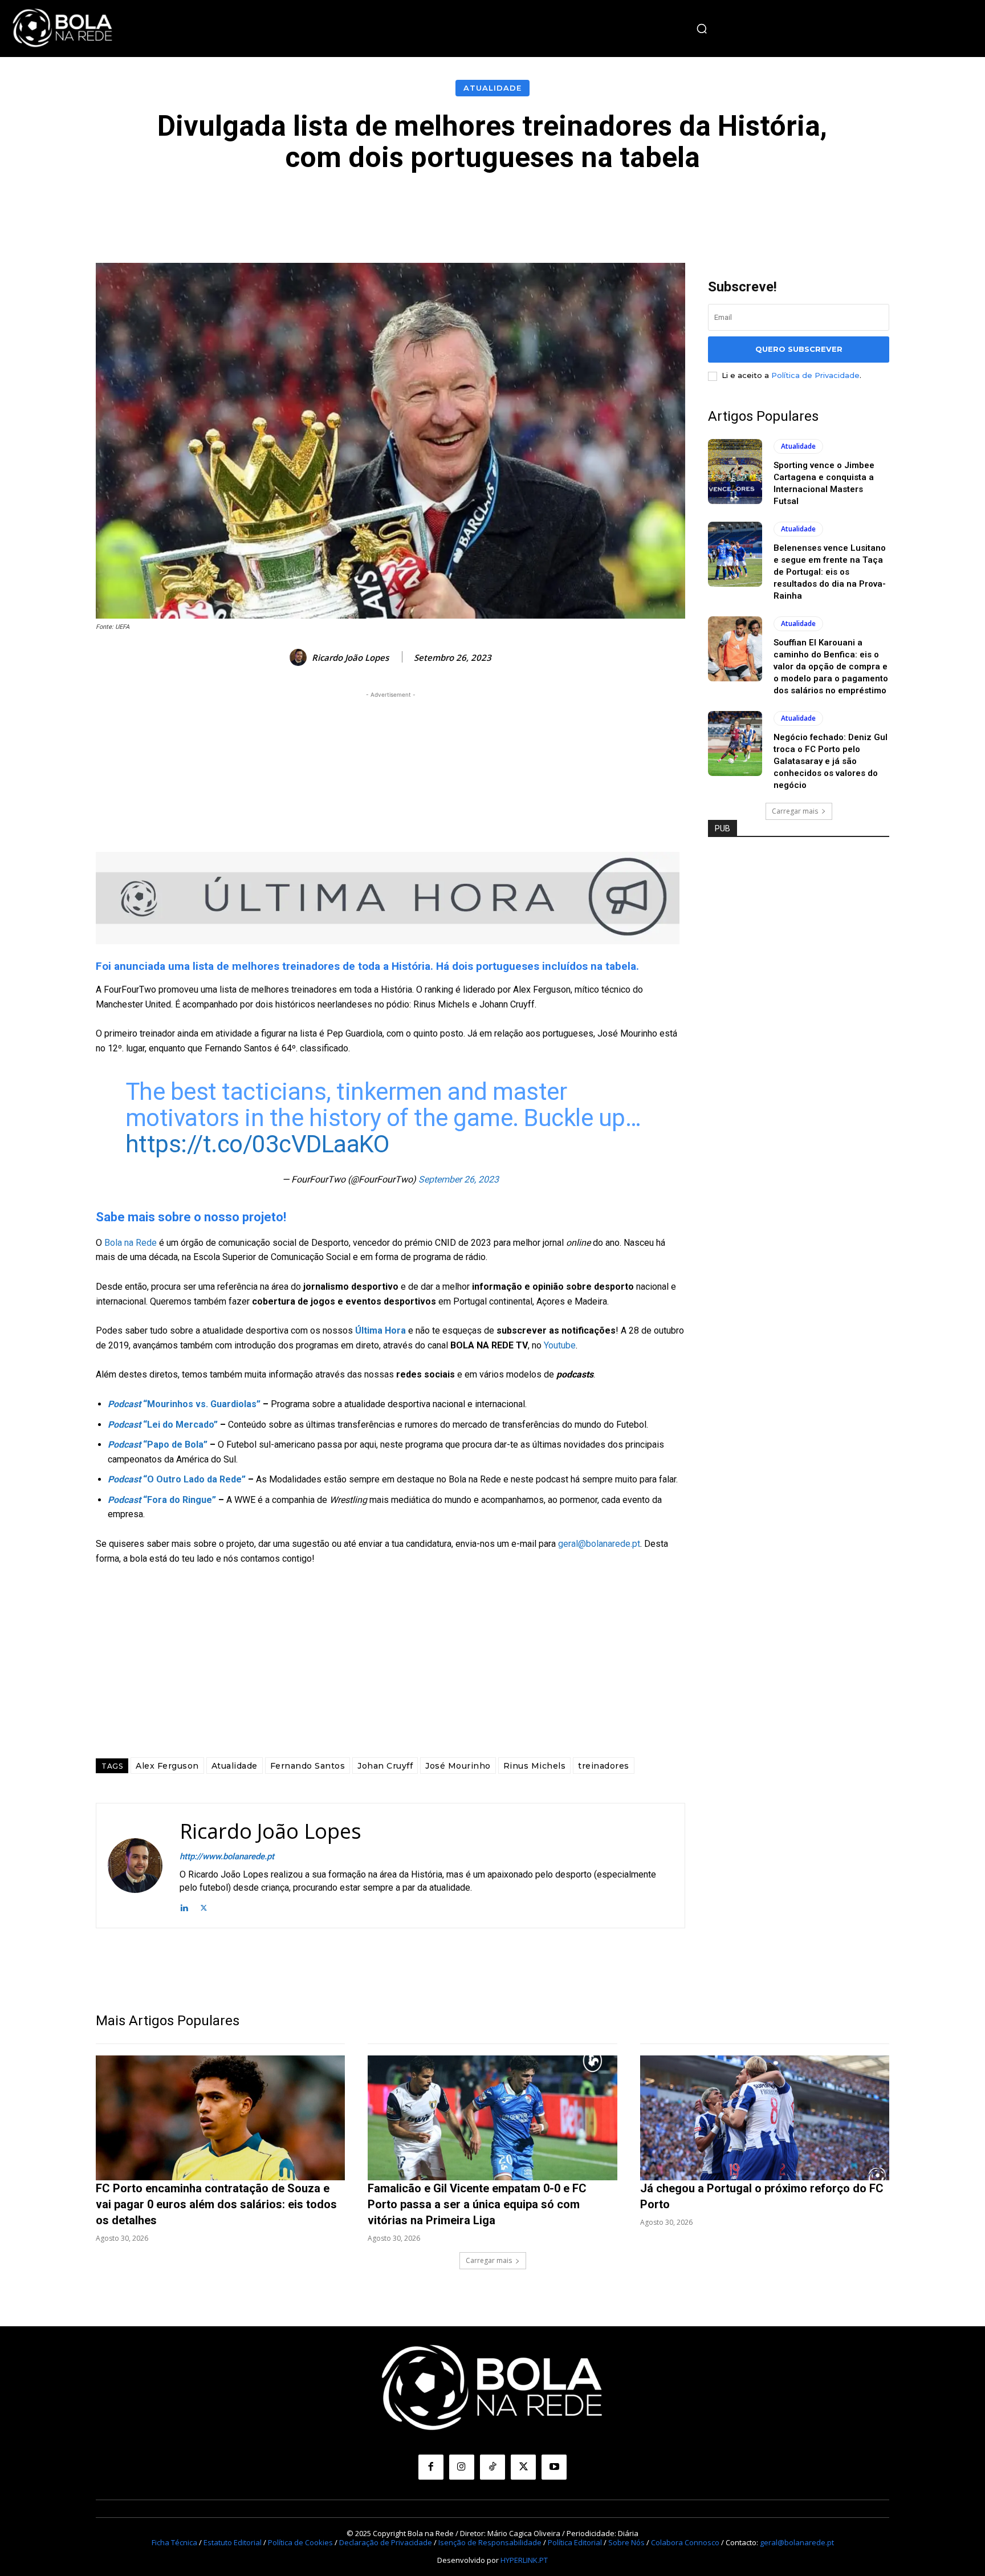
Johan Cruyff (385, 1766)
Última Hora (380, 1330)
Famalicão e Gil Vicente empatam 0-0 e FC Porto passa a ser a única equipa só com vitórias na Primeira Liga (477, 2204)
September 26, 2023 (459, 1179)
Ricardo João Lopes (350, 657)
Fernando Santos (308, 1766)
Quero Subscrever (799, 349)
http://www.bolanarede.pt (227, 1856)
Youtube (560, 1345)
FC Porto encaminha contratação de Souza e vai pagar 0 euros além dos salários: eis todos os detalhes (216, 2204)
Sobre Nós (626, 2542)
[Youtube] (554, 2467)
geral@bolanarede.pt (599, 1544)
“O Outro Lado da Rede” (177, 1479)
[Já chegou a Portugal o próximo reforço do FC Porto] (765, 2118)
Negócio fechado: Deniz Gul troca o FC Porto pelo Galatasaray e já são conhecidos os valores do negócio (831, 761)
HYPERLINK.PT (524, 2560)
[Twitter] (204, 1906)
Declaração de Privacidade (386, 2542)
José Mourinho (458, 1766)
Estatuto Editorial (233, 2542)
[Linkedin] (184, 1906)
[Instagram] (462, 2467)
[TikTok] (492, 2467)
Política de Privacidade (815, 375)
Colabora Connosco (685, 2542)
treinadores (604, 1766)
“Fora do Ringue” (162, 1500)
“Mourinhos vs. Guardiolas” (184, 1404)
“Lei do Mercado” (163, 1425)
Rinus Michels (535, 1766)
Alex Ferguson (167, 1766)
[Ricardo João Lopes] (300, 657)
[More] (749, 208)
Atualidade (492, 88)
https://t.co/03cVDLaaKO (257, 1144)
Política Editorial (575, 2542)
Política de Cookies (300, 2542)
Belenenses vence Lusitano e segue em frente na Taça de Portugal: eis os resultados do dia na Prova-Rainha (830, 572)
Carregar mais (795, 811)
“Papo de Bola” (158, 1445)
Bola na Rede (131, 1243)
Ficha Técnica (174, 2542)
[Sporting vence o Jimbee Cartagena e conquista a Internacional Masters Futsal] (735, 472)
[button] (702, 29)
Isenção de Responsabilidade (490, 2542)
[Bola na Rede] (63, 29)
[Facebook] (431, 2467)
